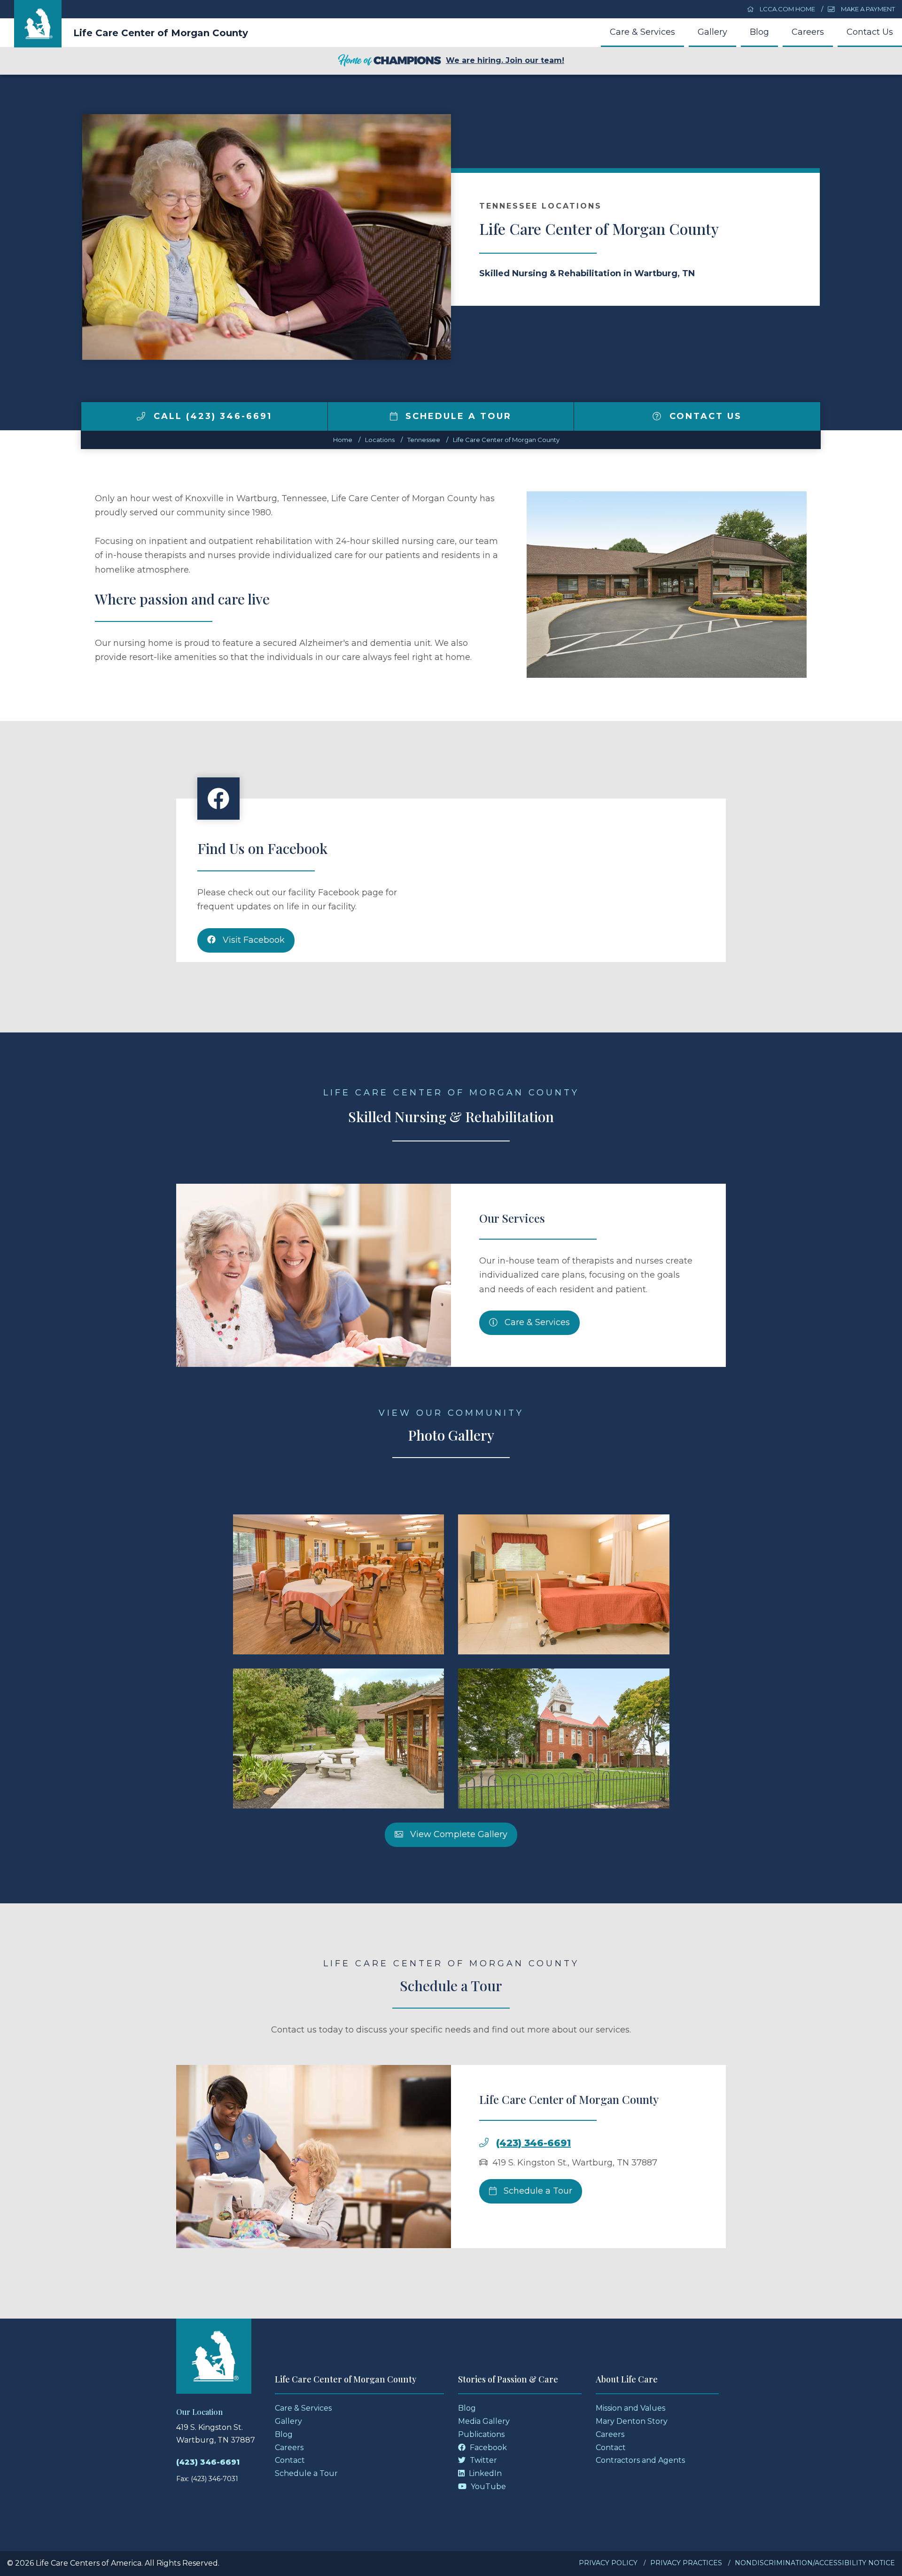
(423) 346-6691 (533, 2143)
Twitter (482, 2460)
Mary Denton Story (632, 2421)
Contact (290, 2460)
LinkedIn (484, 2473)
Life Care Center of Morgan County (161, 33)
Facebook (487, 2448)
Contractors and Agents (640, 2460)
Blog (759, 32)
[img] (141, 416)
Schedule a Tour (457, 416)
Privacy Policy (608, 2563)
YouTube (487, 2487)
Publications (481, 2434)
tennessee (424, 440)
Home (343, 440)
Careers (808, 32)
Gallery (712, 32)
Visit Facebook (253, 940)
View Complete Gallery (458, 1834)
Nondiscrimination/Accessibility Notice (815, 2563)
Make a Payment (867, 9)
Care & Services (642, 32)
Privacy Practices (686, 2563)
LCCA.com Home (787, 9)
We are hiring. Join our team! (505, 60)
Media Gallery (484, 2421)
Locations (380, 440)
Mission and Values (630, 2408)
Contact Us (870, 32)
